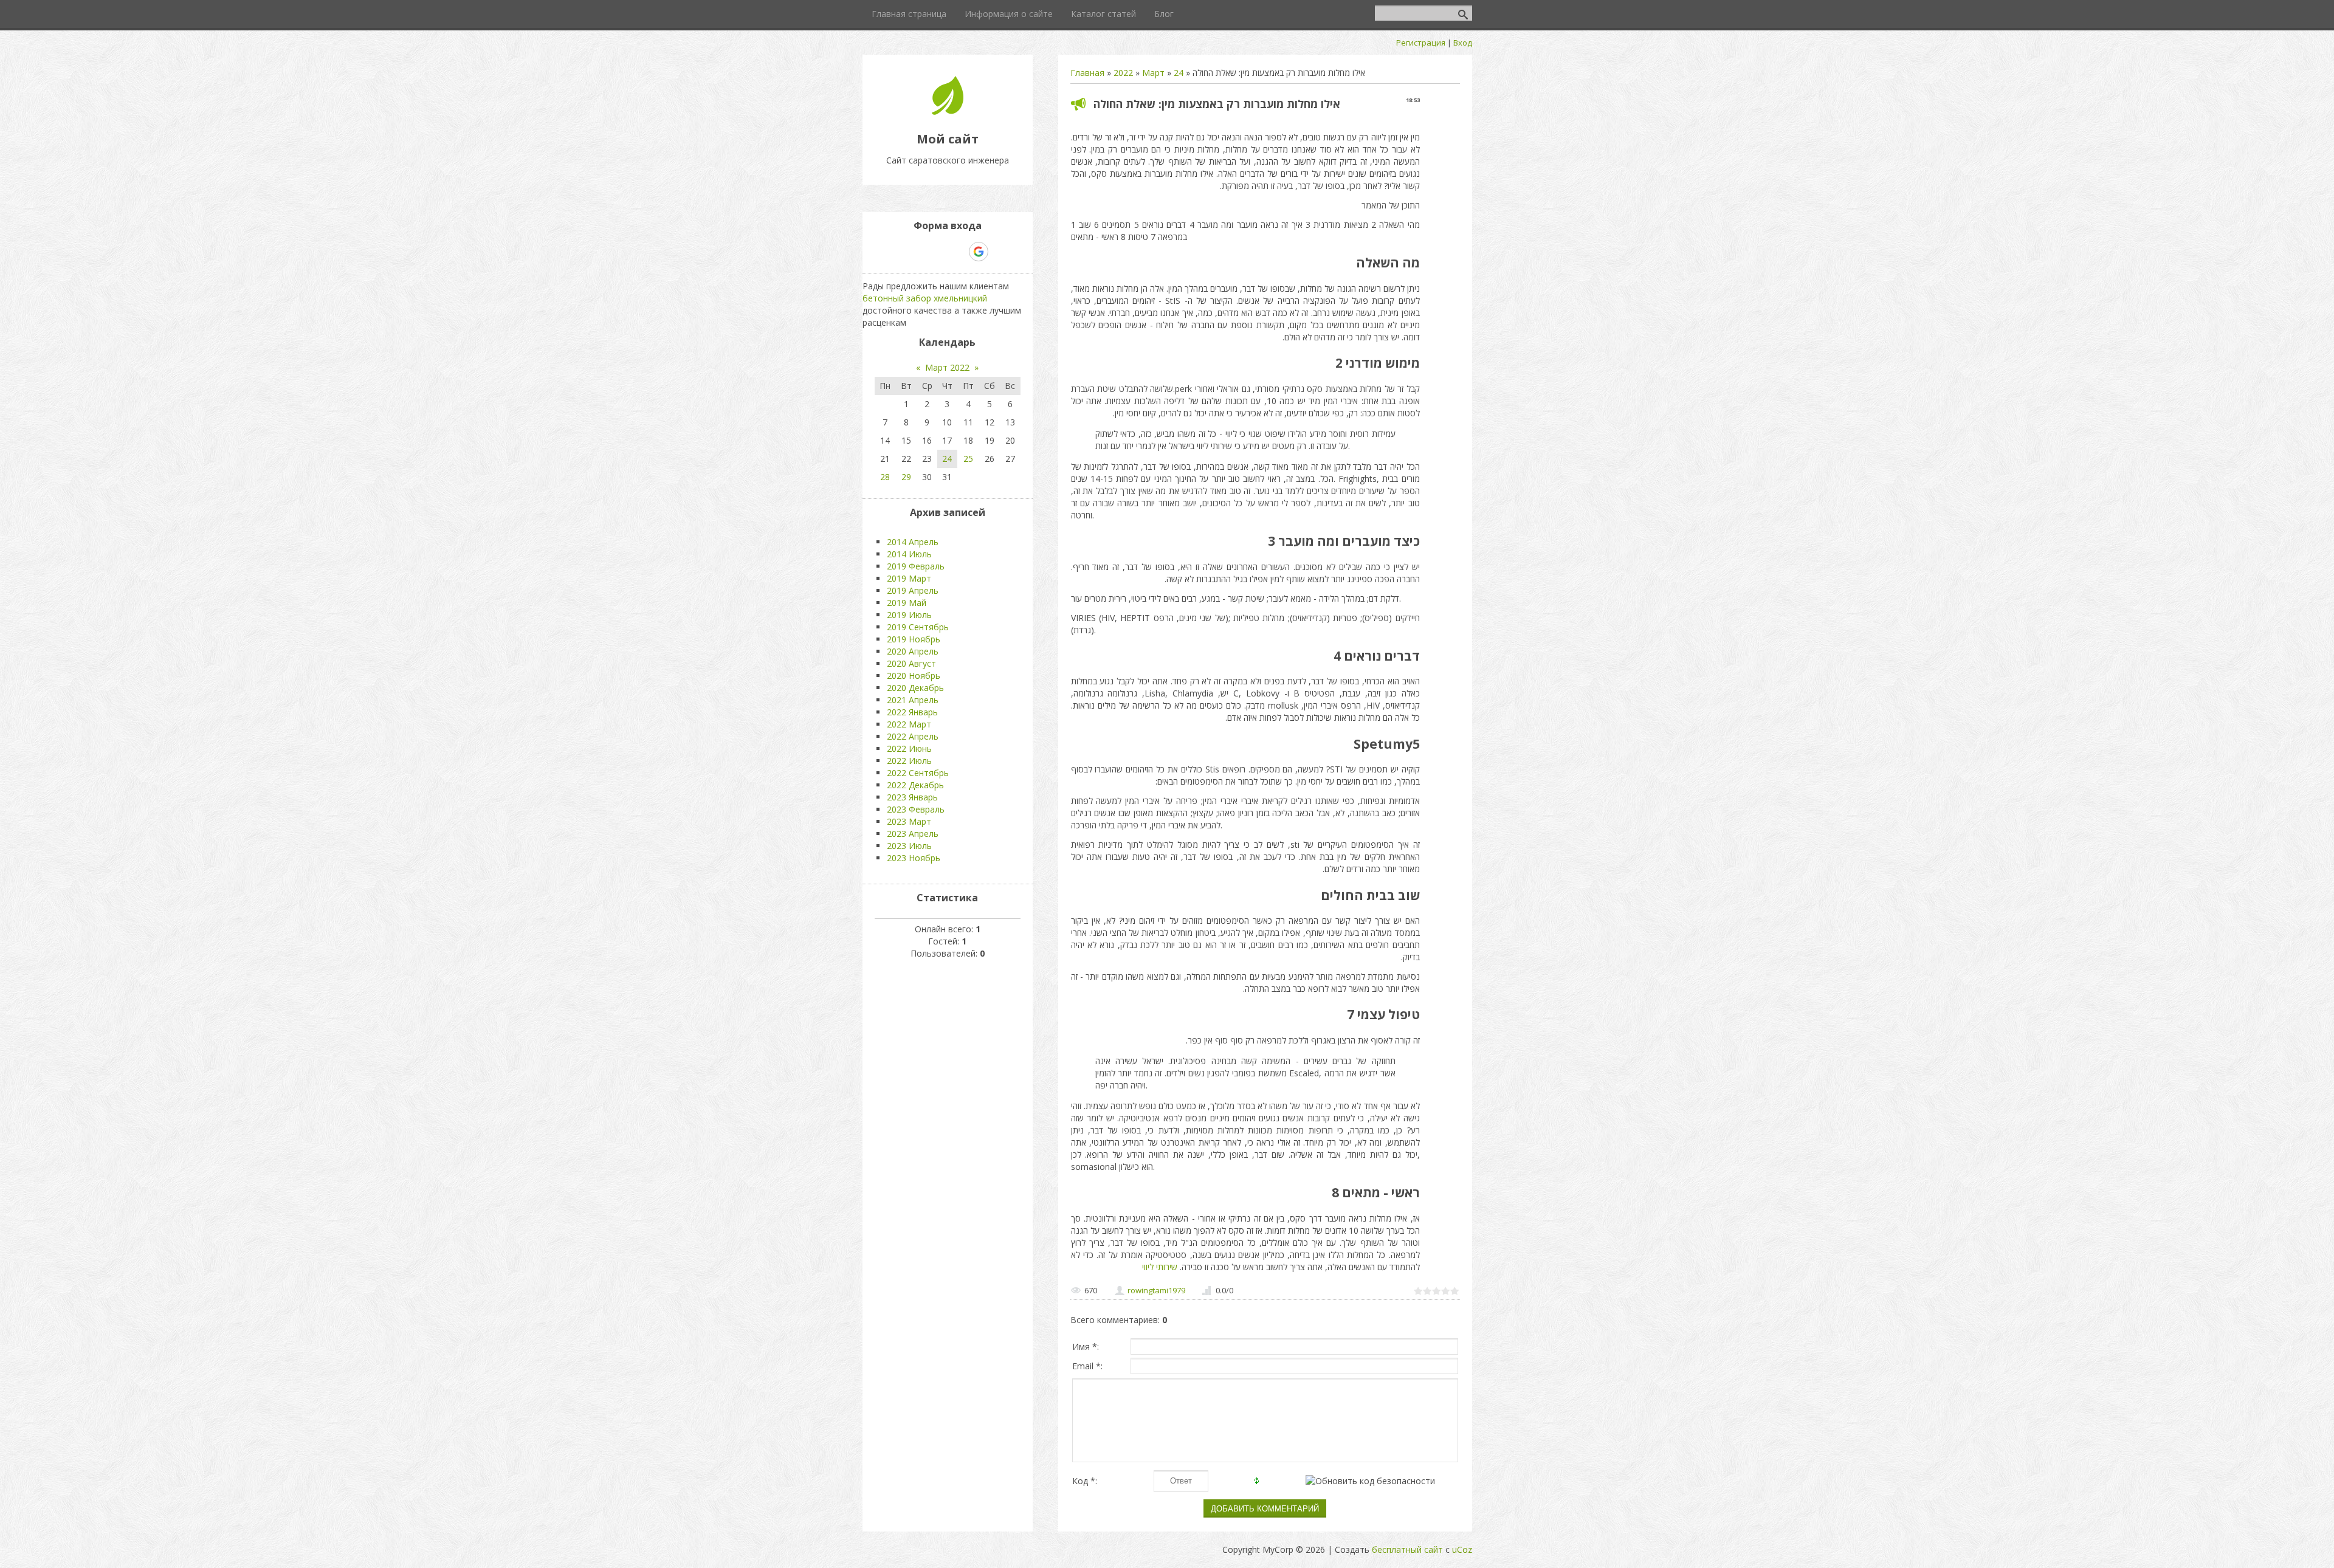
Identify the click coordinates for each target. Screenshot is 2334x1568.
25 (968, 459)
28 (885, 477)
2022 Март (909, 724)
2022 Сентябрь (918, 773)
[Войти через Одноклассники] (1000, 252)
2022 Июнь (909, 748)
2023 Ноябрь (914, 858)
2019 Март (909, 578)
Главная (1087, 73)
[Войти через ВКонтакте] (916, 252)
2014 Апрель (913, 542)
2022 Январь (912, 712)
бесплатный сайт (1407, 1549)
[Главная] (948, 112)
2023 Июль (909, 846)
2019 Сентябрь (918, 627)
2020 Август (911, 663)
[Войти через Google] (979, 252)
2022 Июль (909, 761)
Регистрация (1421, 43)
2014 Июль (909, 554)
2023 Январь (912, 797)
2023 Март (909, 821)
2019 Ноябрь (914, 639)
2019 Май (907, 603)
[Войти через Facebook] (937, 252)
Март (1153, 73)
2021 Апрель (913, 700)
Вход (1463, 43)
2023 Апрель (913, 834)
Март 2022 (947, 367)
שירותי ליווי (1160, 1267)
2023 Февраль (916, 809)
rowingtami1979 (1156, 1290)
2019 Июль (909, 615)
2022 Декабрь (915, 785)
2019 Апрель (913, 590)
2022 (1123, 73)
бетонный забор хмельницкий (925, 298)
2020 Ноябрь (914, 676)
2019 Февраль (916, 566)
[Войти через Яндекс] (957, 252)
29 (906, 477)
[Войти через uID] (895, 252)
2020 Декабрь (915, 688)
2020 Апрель (913, 651)
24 (1179, 73)
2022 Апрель (913, 736)
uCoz (1462, 1549)
